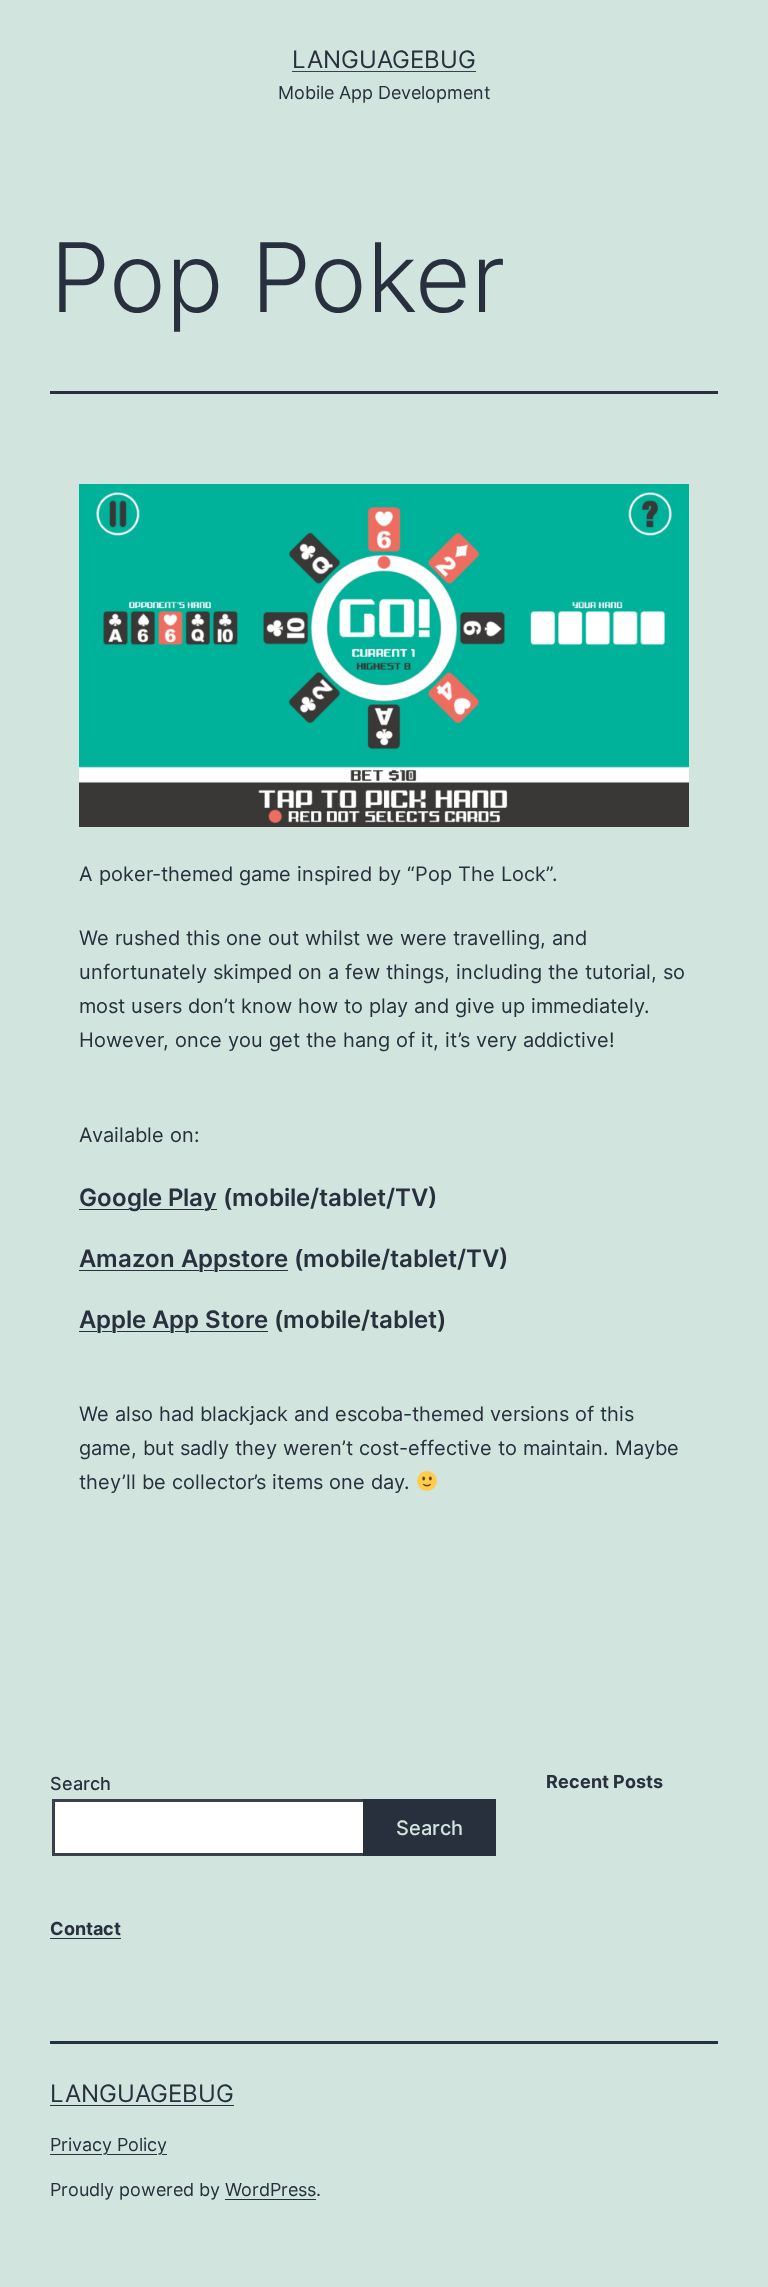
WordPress (270, 2189)
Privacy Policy (108, 2144)
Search (80, 1783)
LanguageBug (384, 59)
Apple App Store (173, 1319)
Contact (85, 1928)
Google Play (148, 1197)
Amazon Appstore (183, 1258)
